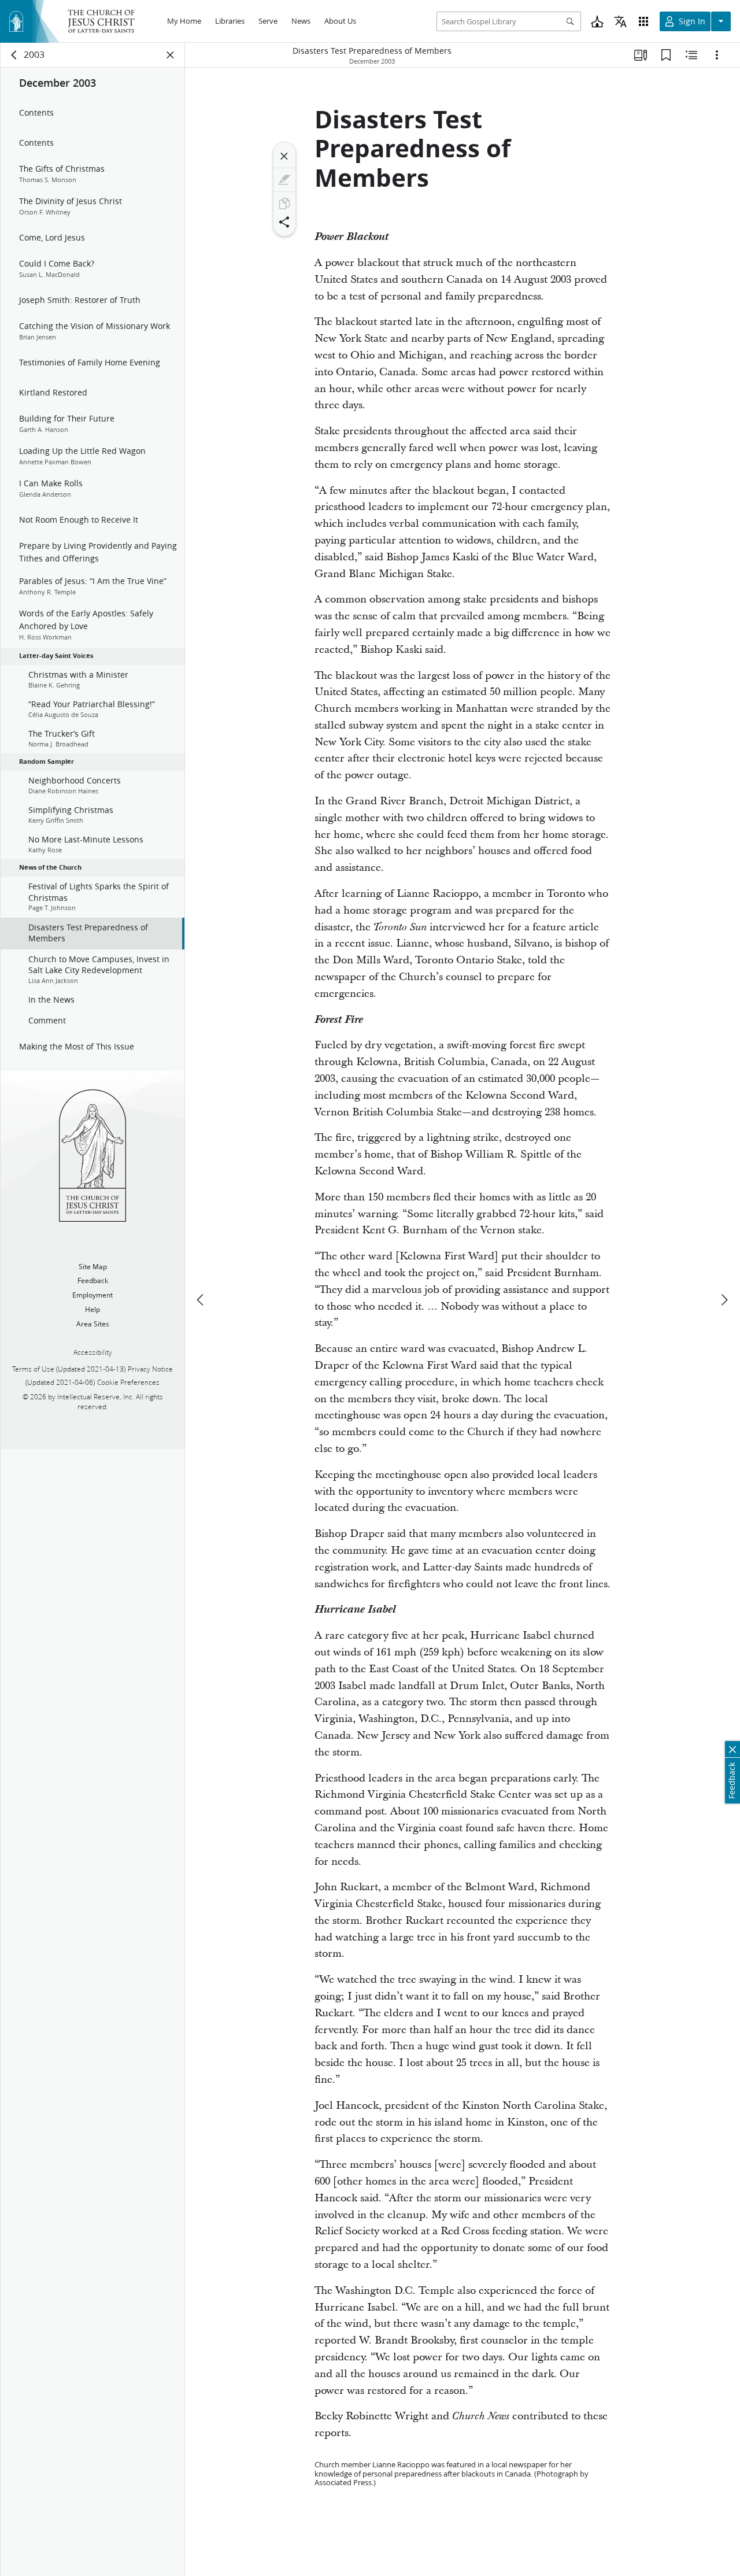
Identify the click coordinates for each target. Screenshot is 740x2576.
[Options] (717, 55)
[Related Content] (691, 55)
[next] (724, 1300)
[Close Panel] (171, 55)
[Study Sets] (641, 55)
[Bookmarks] (666, 55)
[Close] (284, 156)
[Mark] (284, 180)
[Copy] (284, 204)
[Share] (284, 222)
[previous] (201, 1300)
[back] (14, 55)
